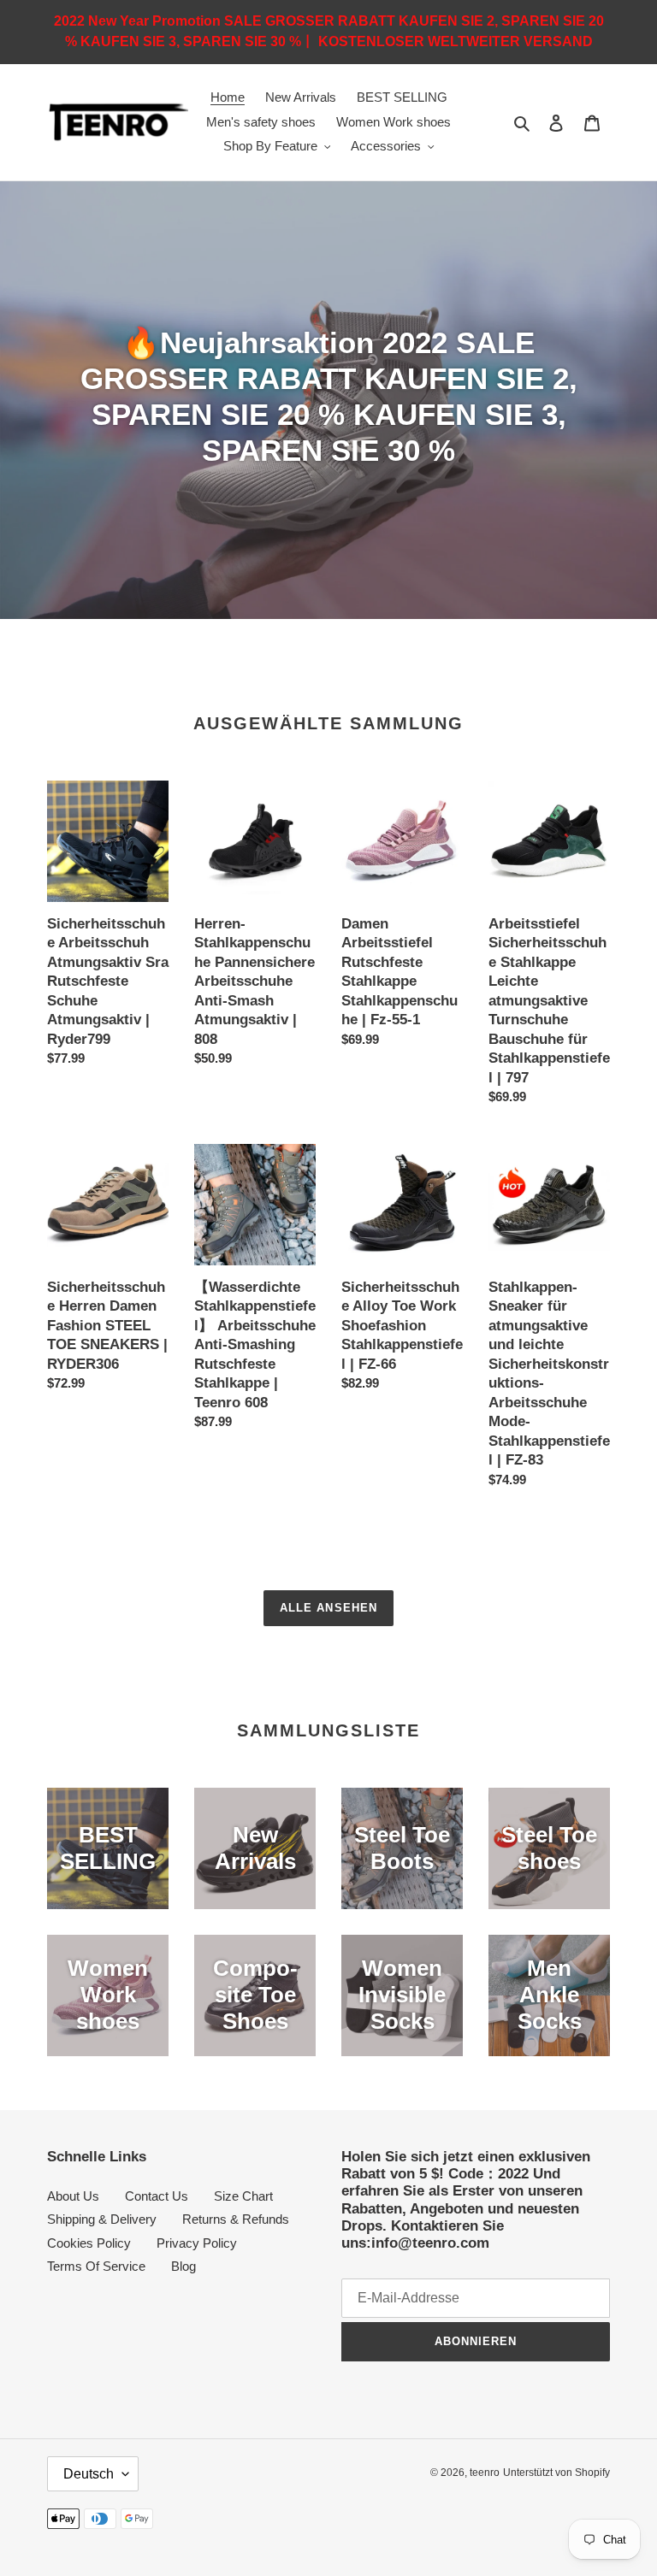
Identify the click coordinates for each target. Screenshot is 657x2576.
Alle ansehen (328, 1608)
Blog (183, 2266)
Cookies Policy (89, 2243)
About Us (73, 2196)
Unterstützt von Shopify (556, 2473)
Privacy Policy (197, 2243)
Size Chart (243, 2196)
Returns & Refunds (236, 2219)
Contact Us (157, 2196)
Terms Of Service (96, 2266)
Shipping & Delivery (102, 2219)
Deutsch (89, 2474)
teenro (485, 2473)
